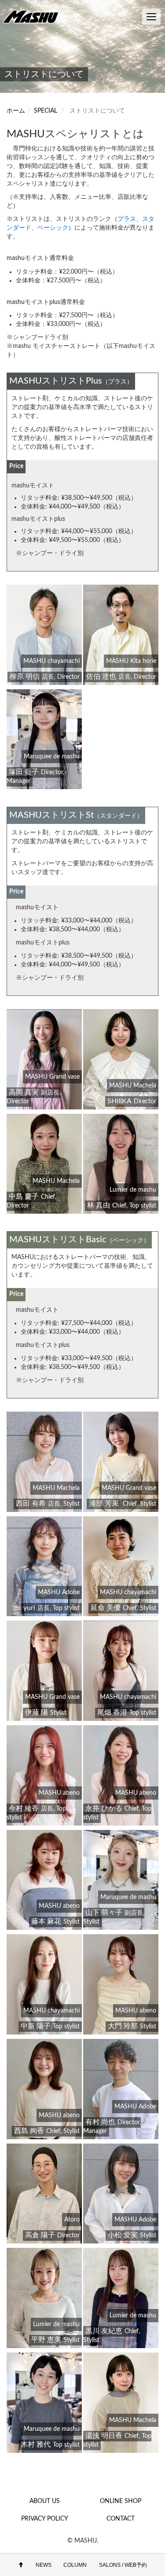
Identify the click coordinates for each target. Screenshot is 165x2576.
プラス (127, 219)
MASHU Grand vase (52, 1077)
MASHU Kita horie (131, 661)
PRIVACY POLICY (45, 2519)
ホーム (16, 111)
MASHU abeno (59, 1793)
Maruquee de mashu (52, 757)
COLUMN (75, 2565)
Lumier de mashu (133, 1190)
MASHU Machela (133, 1086)
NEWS (44, 2565)
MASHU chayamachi (51, 661)
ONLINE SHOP (121, 2501)
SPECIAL (46, 111)
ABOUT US (45, 2501)
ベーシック (53, 228)
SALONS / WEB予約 (123, 2565)
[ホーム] (33, 16)
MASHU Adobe (59, 1592)
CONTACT (121, 2519)
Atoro (72, 2220)
